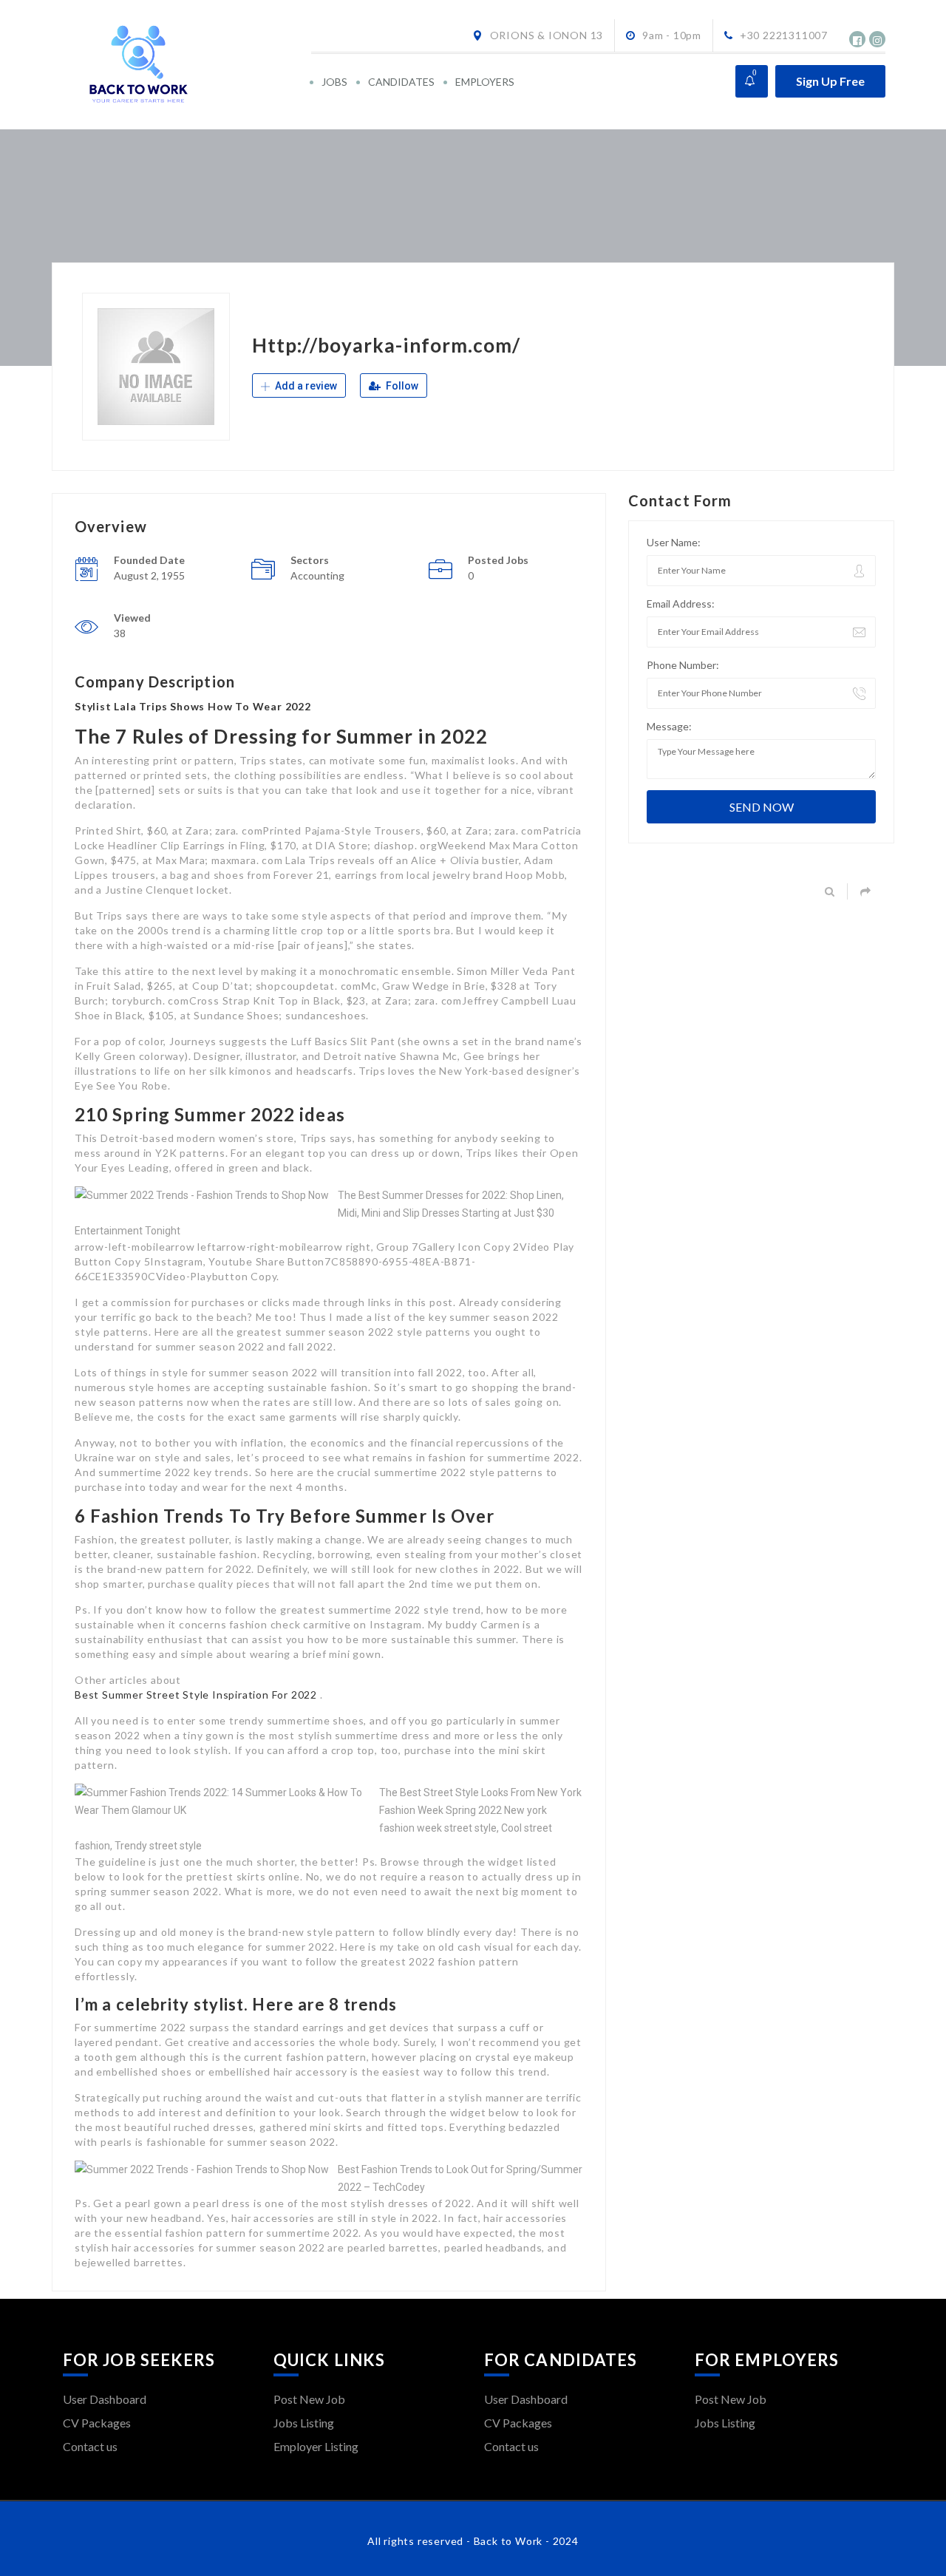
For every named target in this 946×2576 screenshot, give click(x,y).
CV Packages (97, 2423)
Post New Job (309, 2399)
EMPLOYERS (485, 82)
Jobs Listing (304, 2423)
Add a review (305, 386)
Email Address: (681, 604)
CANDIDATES (401, 82)
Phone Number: (683, 665)
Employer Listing (316, 2446)
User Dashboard (105, 2399)
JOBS (334, 82)
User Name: (674, 542)
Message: (669, 726)
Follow (401, 386)
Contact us (90, 2446)
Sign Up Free (830, 81)
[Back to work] (186, 65)
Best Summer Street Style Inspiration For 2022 (197, 1695)
